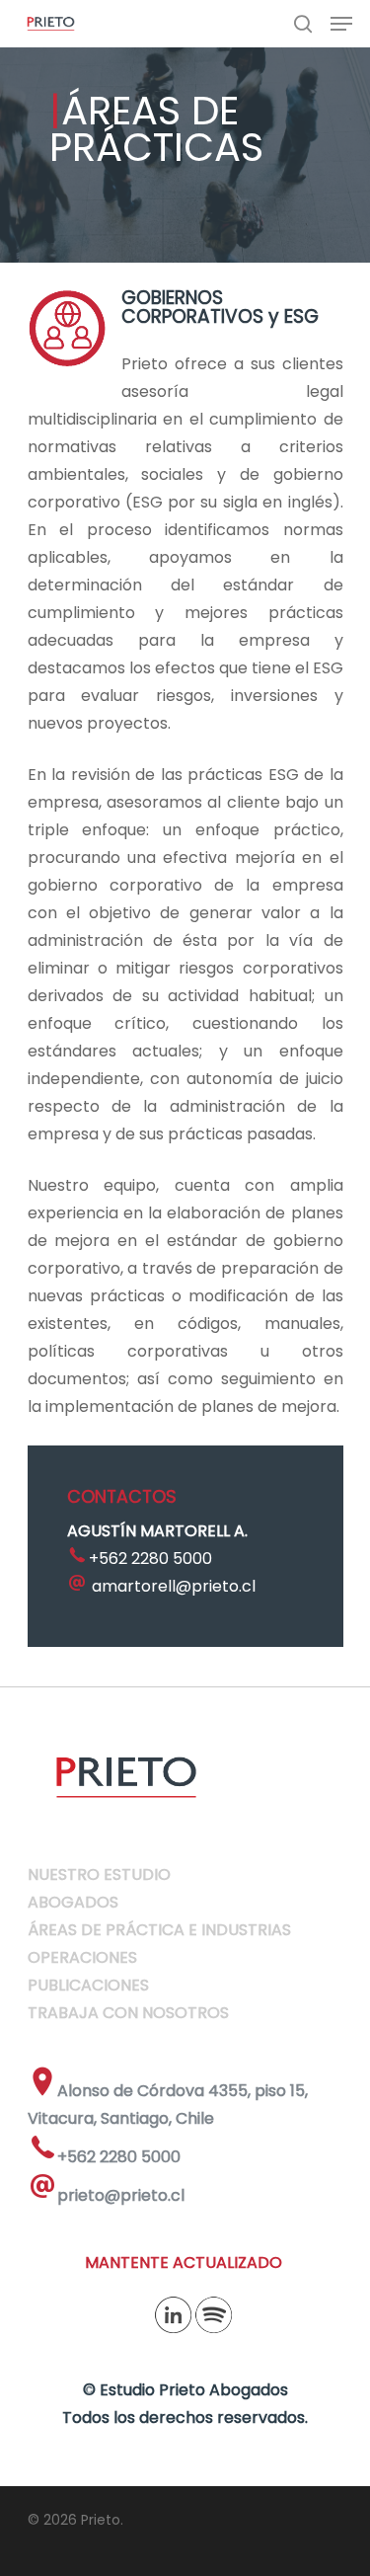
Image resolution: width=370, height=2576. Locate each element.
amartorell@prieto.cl (174, 1586)
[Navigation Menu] (341, 24)
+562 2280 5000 (150, 1559)
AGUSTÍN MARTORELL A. (157, 1531)
